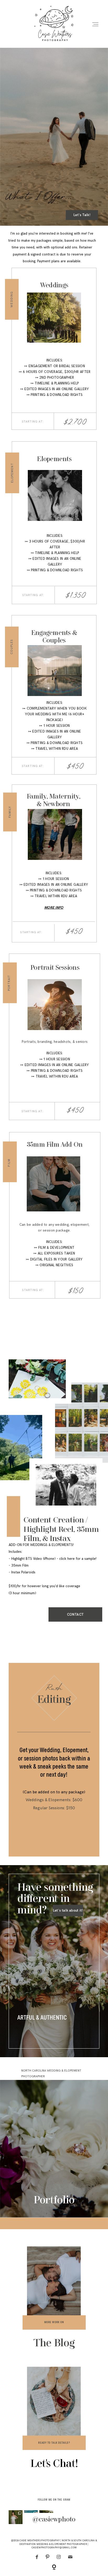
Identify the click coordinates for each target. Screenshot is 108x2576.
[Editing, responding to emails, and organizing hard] (16, 2517)
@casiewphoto (54, 2520)
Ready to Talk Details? (54, 2443)
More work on (54, 2322)
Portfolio (54, 2201)
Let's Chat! (54, 2464)
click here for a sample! (78, 1559)
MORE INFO (54, 908)
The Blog (54, 2344)
